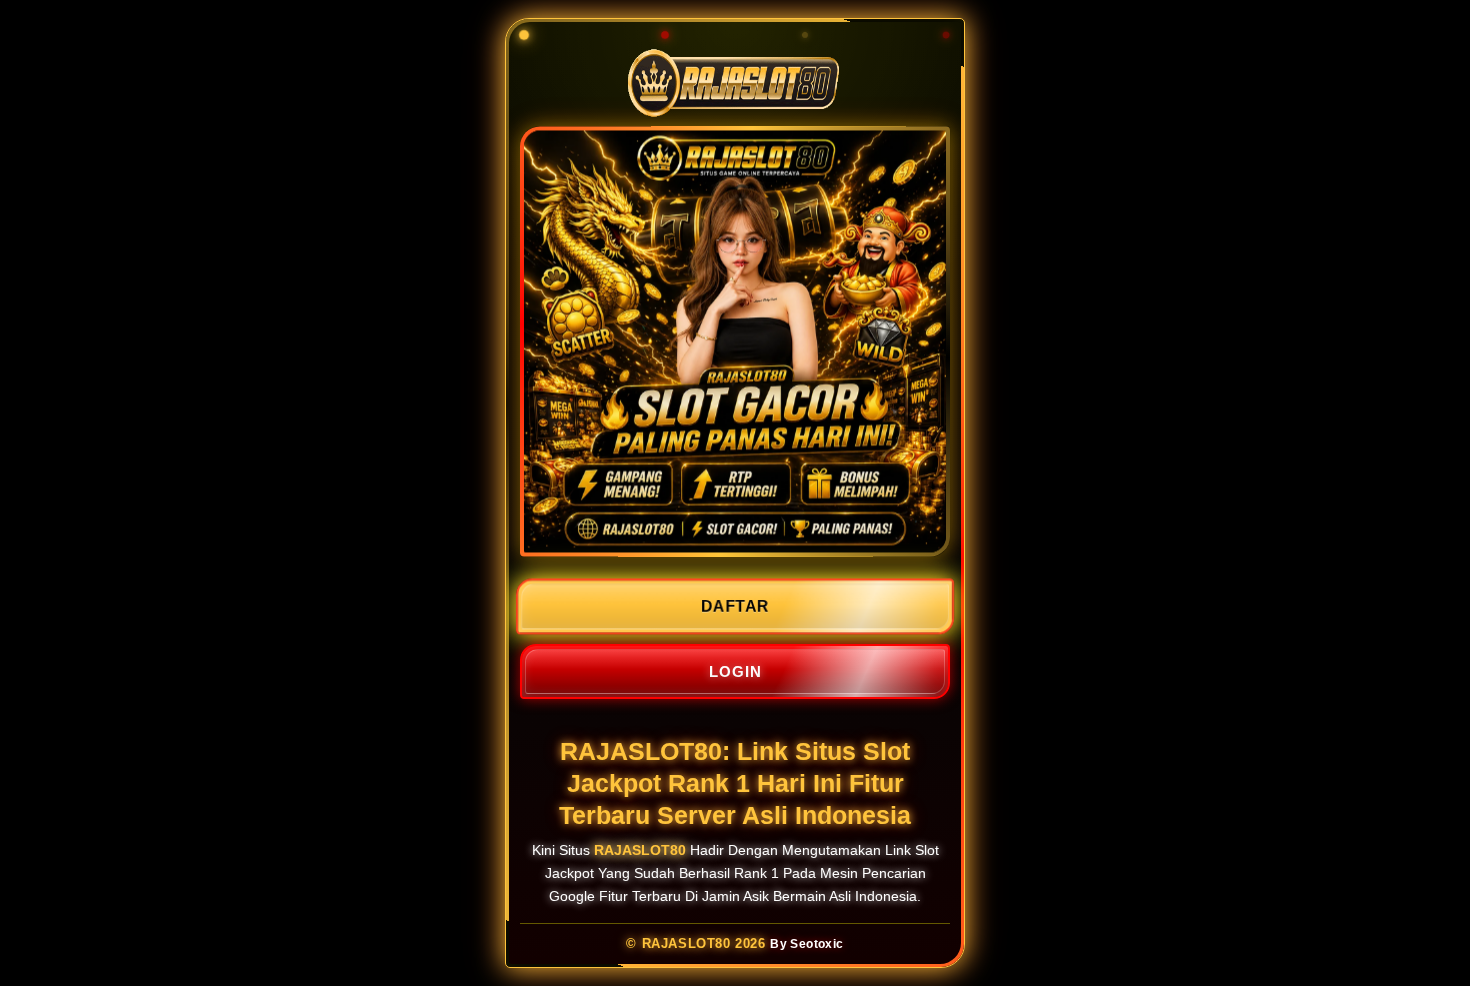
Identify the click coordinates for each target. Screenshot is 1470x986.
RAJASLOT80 (640, 850)
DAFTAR (735, 606)
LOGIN (735, 671)
